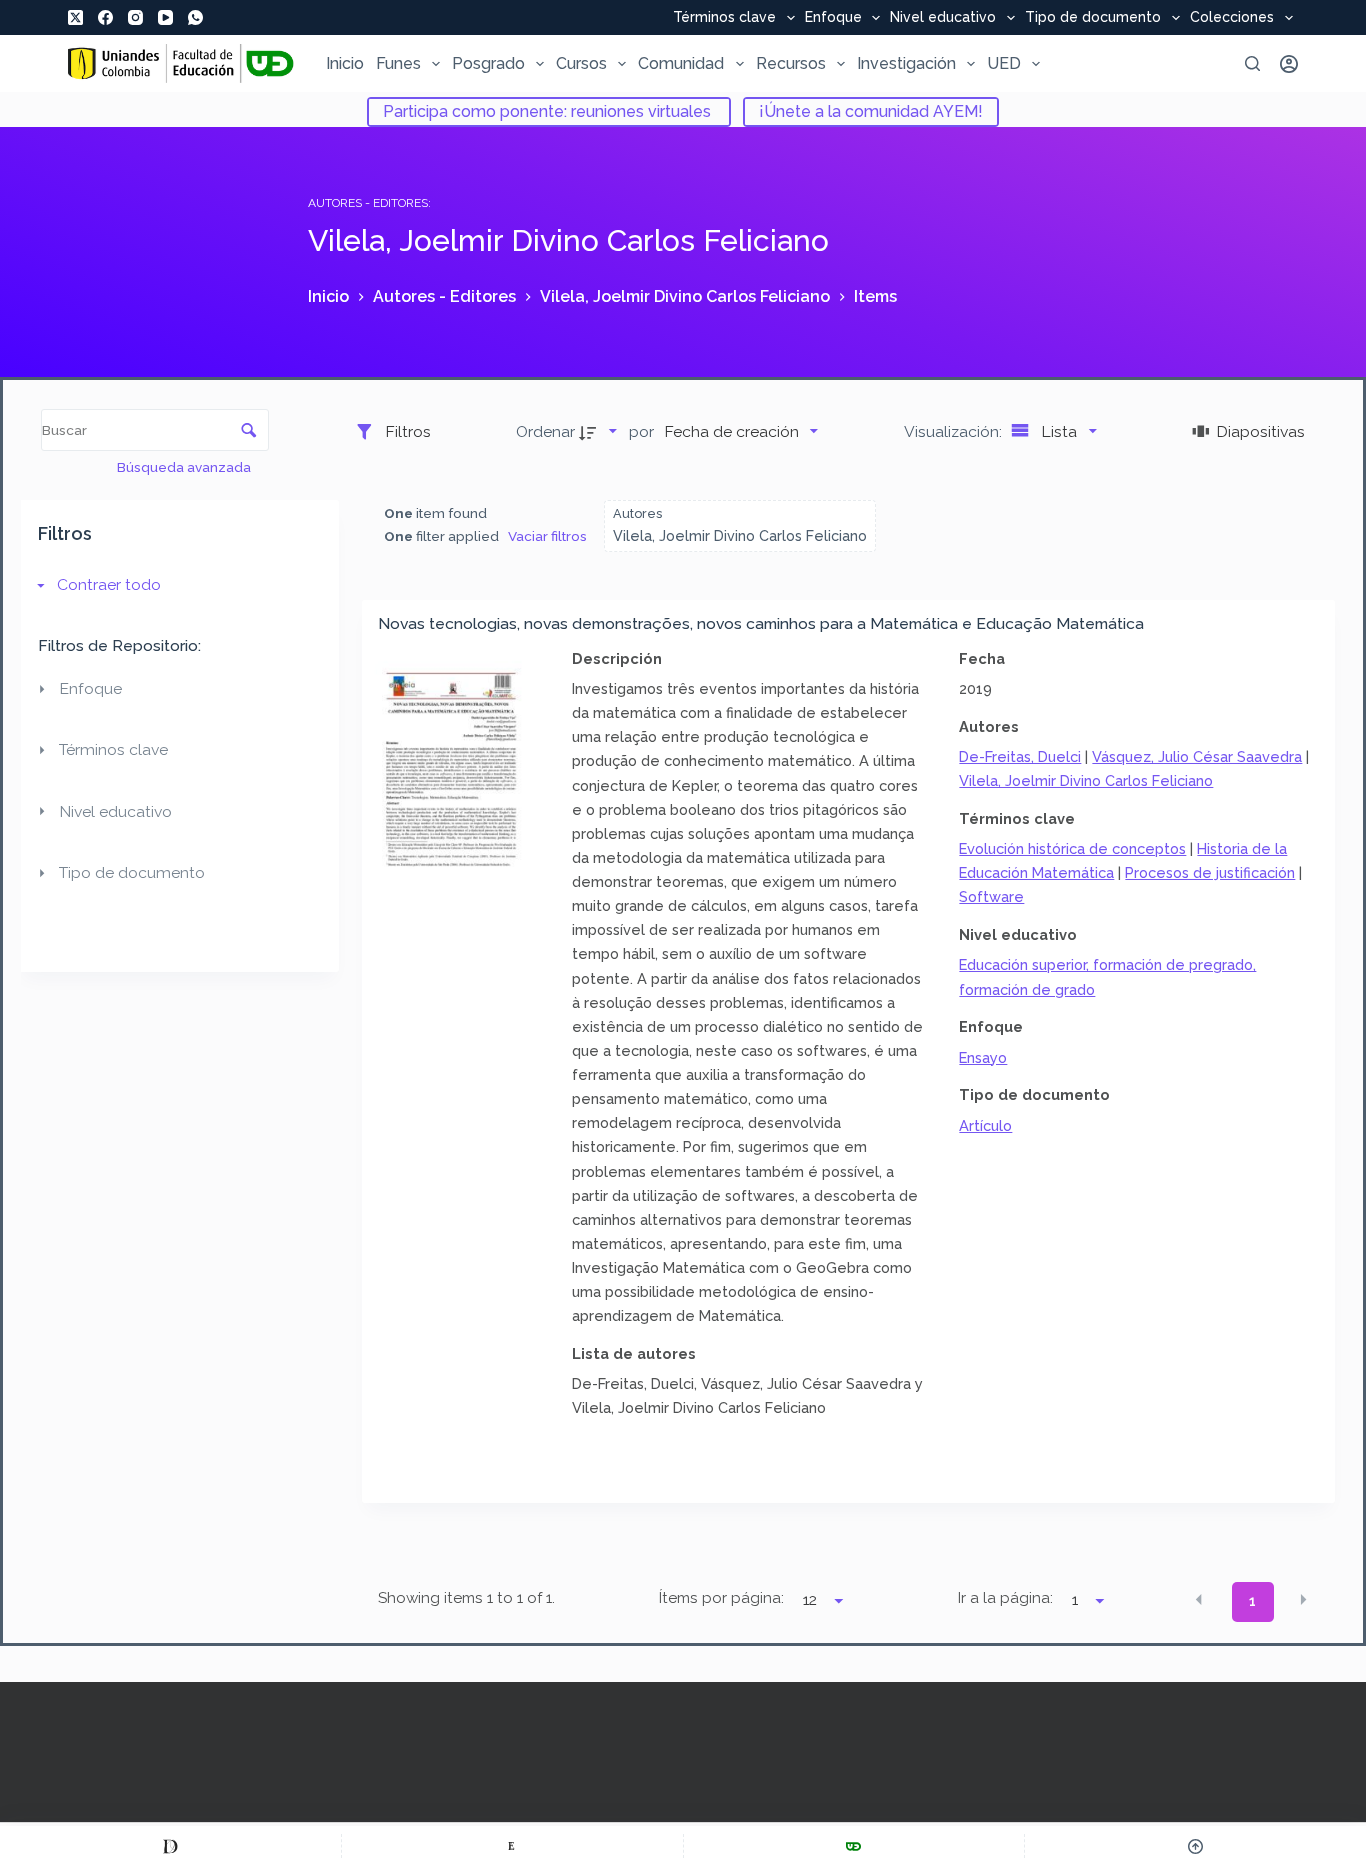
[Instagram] (135, 17)
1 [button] (1252, 1601)
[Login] (1289, 64)
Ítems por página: (721, 1598)
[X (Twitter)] (75, 17)
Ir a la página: (1005, 1598)
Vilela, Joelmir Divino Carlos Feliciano (1086, 780)
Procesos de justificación (1210, 872)
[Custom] (170, 1846)
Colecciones (1232, 18)
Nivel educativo (943, 18)
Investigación (906, 63)
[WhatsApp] (195, 17)
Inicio (345, 63)
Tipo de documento (1093, 18)
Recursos (791, 63)
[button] (1199, 1600)
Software (991, 896)
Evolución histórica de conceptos (1072, 848)
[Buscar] (1252, 63)
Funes (398, 63)
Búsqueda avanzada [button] (185, 467)
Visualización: (955, 431)
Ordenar (545, 431)
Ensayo (983, 1057)
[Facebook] (105, 17)
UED (1004, 63)
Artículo (985, 1125)
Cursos (581, 63)
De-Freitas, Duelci (1020, 756)
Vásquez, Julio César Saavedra (1197, 756)
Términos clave (724, 18)
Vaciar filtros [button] (547, 536)
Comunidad (681, 63)
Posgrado (488, 63)
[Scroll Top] (1195, 1846)
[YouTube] (165, 17)
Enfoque (833, 18)
